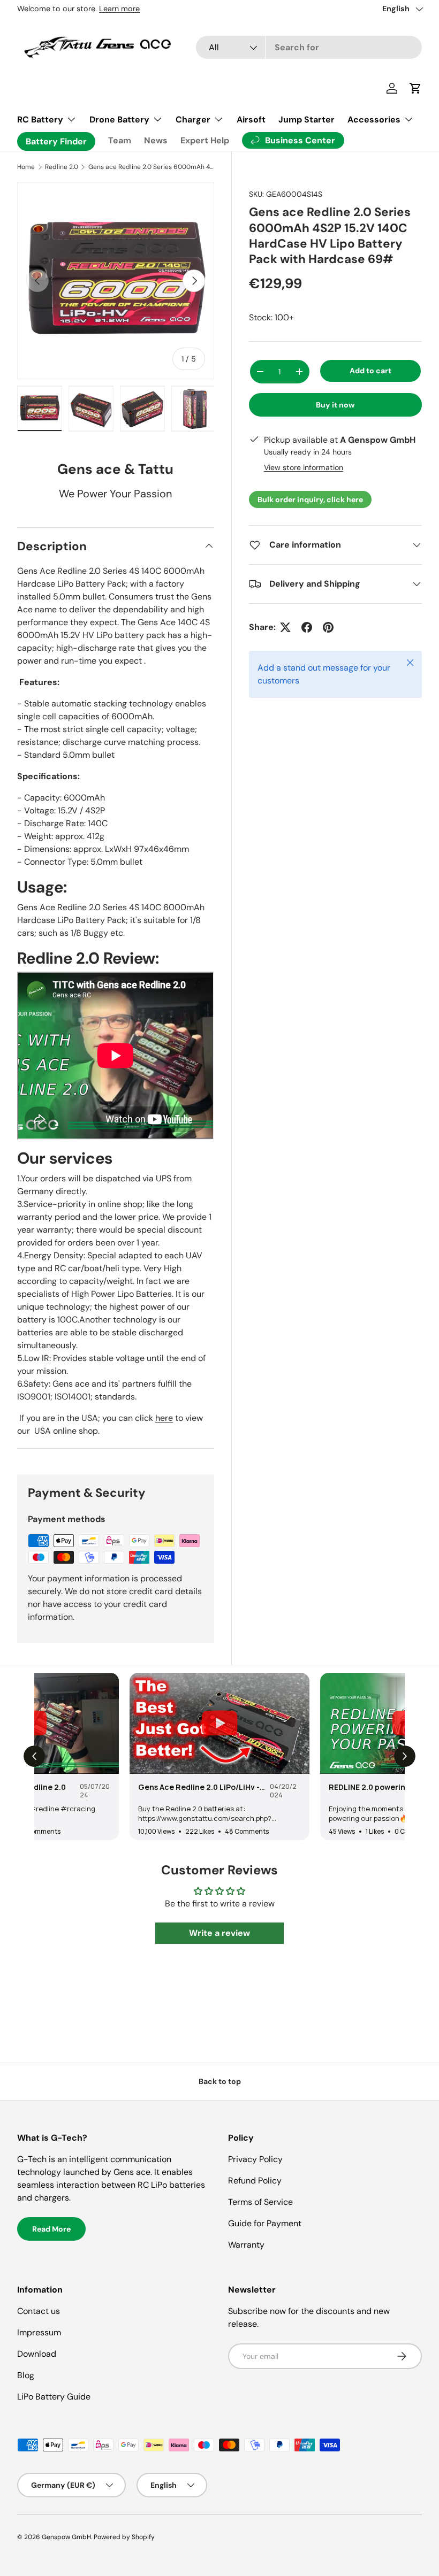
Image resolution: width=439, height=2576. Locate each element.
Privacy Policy (255, 2159)
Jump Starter (306, 120)
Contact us (39, 2311)
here (164, 1418)
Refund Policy (255, 2181)
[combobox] (309, 47)
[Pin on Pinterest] (328, 627)
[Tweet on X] (285, 627)
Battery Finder (56, 141)
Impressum (39, 2332)
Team (120, 140)
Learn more (119, 9)
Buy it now (335, 405)
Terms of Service (260, 2202)
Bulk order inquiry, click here (310, 499)
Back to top (220, 2081)
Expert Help (205, 140)
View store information (304, 467)
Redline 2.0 (62, 167)
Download (37, 2354)
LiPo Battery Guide (54, 2397)
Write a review (219, 1933)
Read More (51, 2229)
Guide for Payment (265, 2223)
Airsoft (251, 120)
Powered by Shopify (124, 2537)
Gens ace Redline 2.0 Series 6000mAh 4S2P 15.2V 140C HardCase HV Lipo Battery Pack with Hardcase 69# (153, 167)
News (156, 140)
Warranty (246, 2245)
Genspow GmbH (66, 2537)
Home (26, 167)
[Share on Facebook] (307, 627)
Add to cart (370, 371)
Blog (26, 2375)
